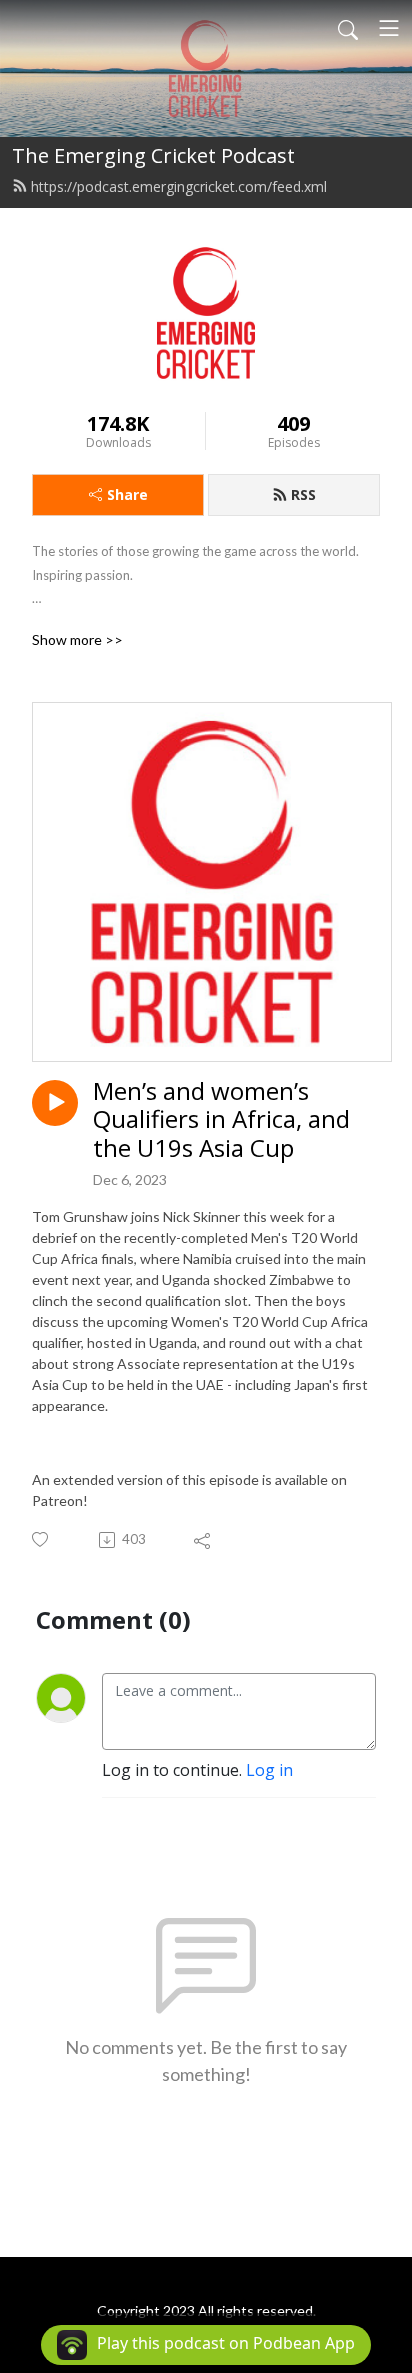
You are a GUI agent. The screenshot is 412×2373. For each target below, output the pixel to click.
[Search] (348, 28)
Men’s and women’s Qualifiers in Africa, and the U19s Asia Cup (221, 1120)
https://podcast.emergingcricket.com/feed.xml (179, 186)
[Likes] (41, 1539)
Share (127, 494)
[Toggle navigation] (389, 28)
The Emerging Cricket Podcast (153, 155)
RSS (303, 494)
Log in (269, 1770)
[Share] (203, 1540)
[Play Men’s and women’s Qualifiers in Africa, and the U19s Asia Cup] (55, 1103)
